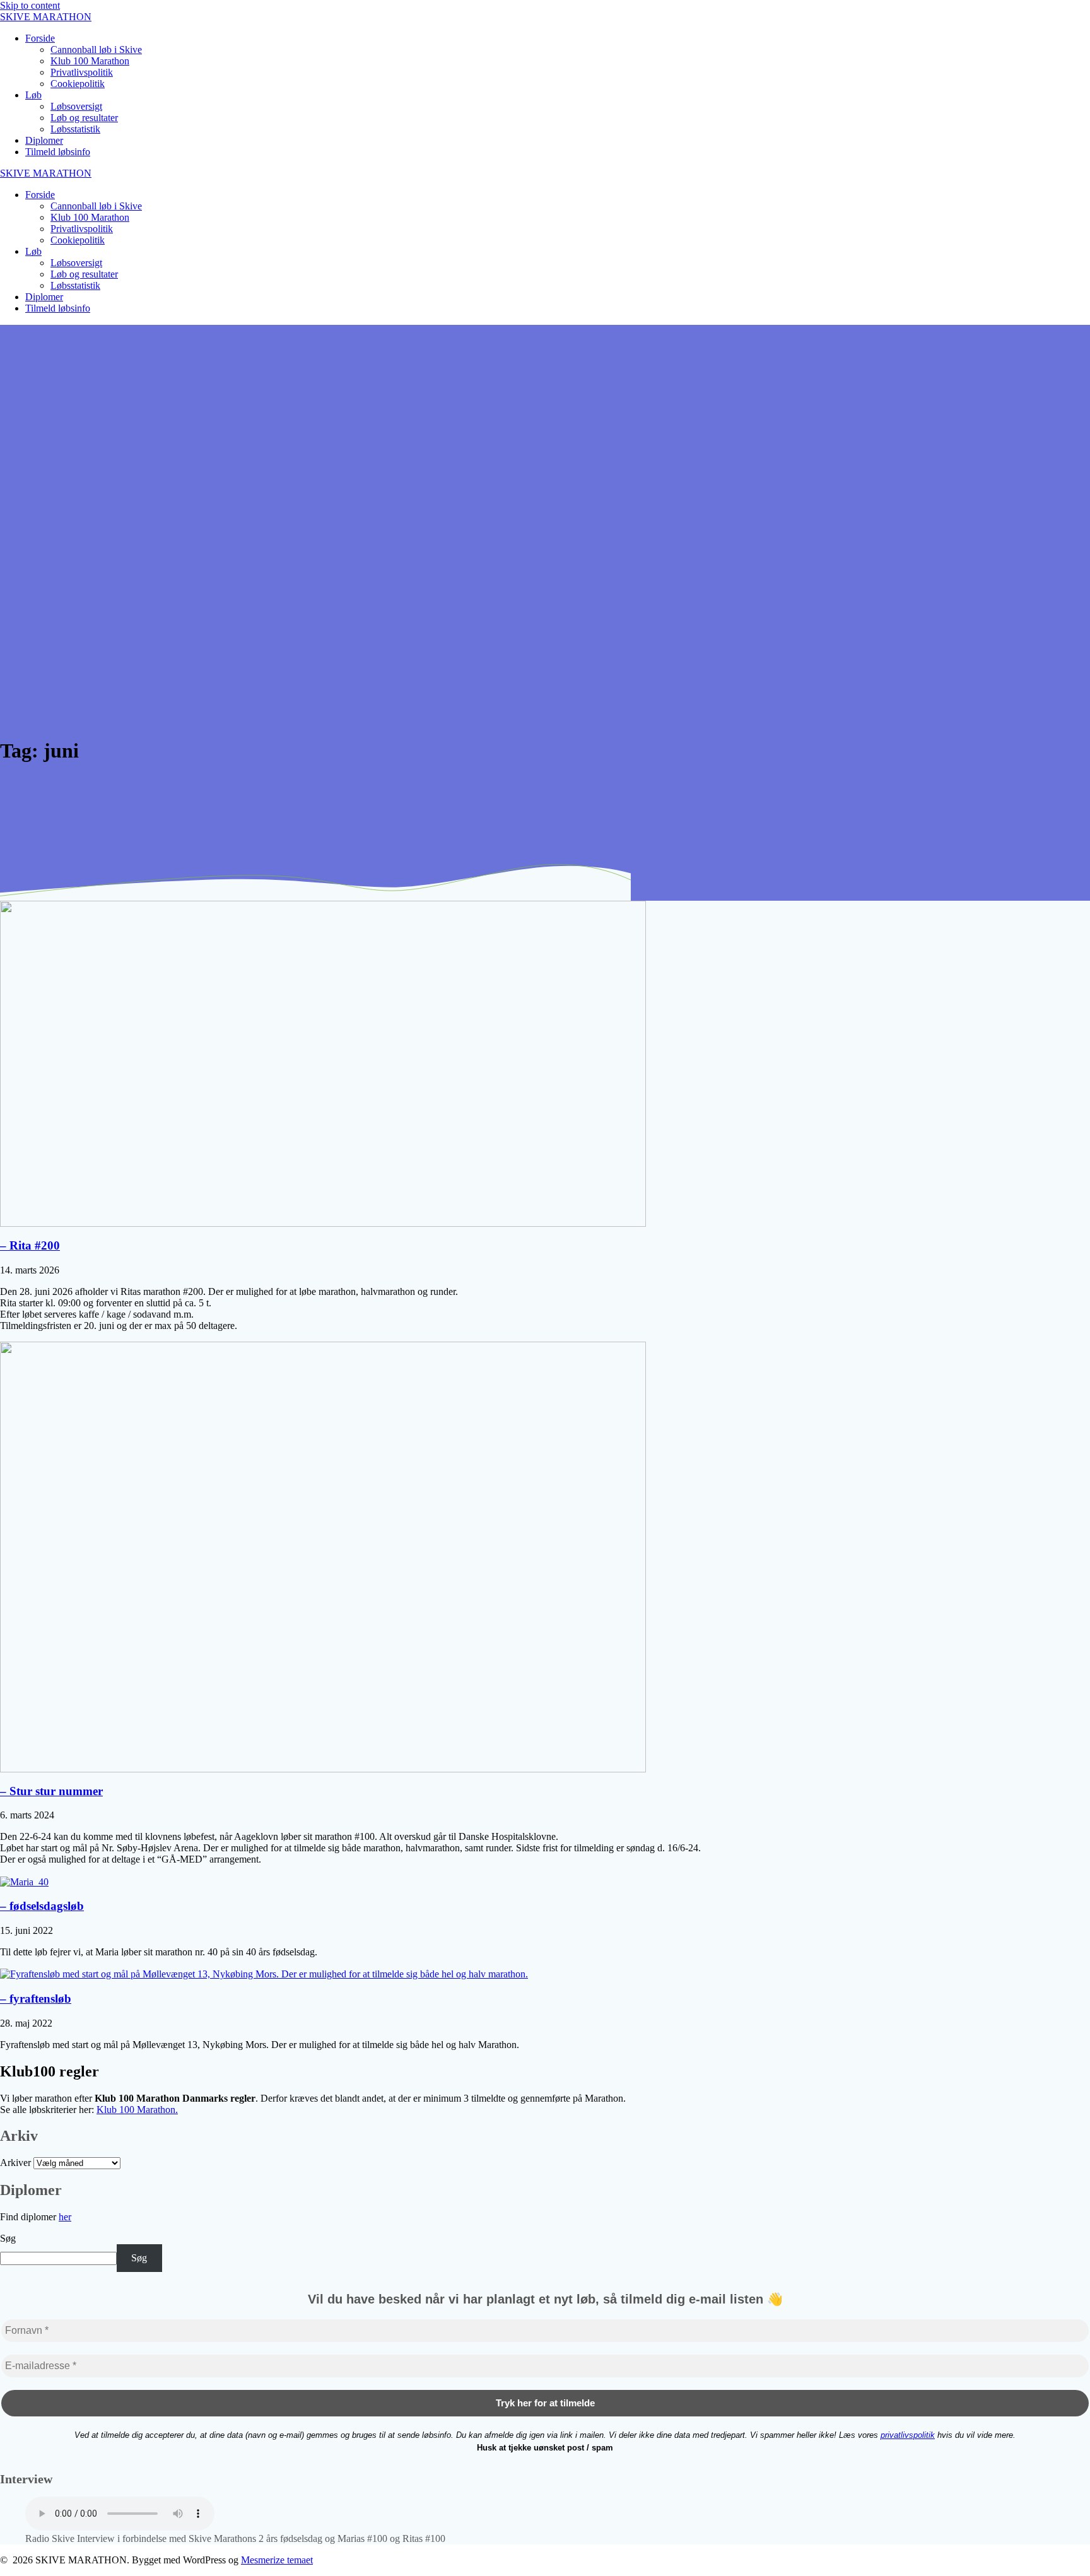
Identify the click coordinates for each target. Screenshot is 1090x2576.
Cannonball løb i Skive (96, 50)
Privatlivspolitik (82, 72)
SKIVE (46, 17)
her (65, 2217)
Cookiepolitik (78, 84)
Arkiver (15, 2163)
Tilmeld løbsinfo (58, 152)
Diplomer (44, 140)
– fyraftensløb (36, 1999)
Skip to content (30, 5)
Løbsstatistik (75, 129)
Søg (8, 2238)
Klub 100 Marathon (90, 61)
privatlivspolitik (908, 2435)
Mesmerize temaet (277, 2560)
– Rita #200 (30, 1245)
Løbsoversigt (76, 106)
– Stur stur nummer (51, 1791)
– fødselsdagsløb (42, 1906)
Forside (40, 38)
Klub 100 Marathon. (137, 2110)
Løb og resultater (84, 118)
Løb (33, 95)
